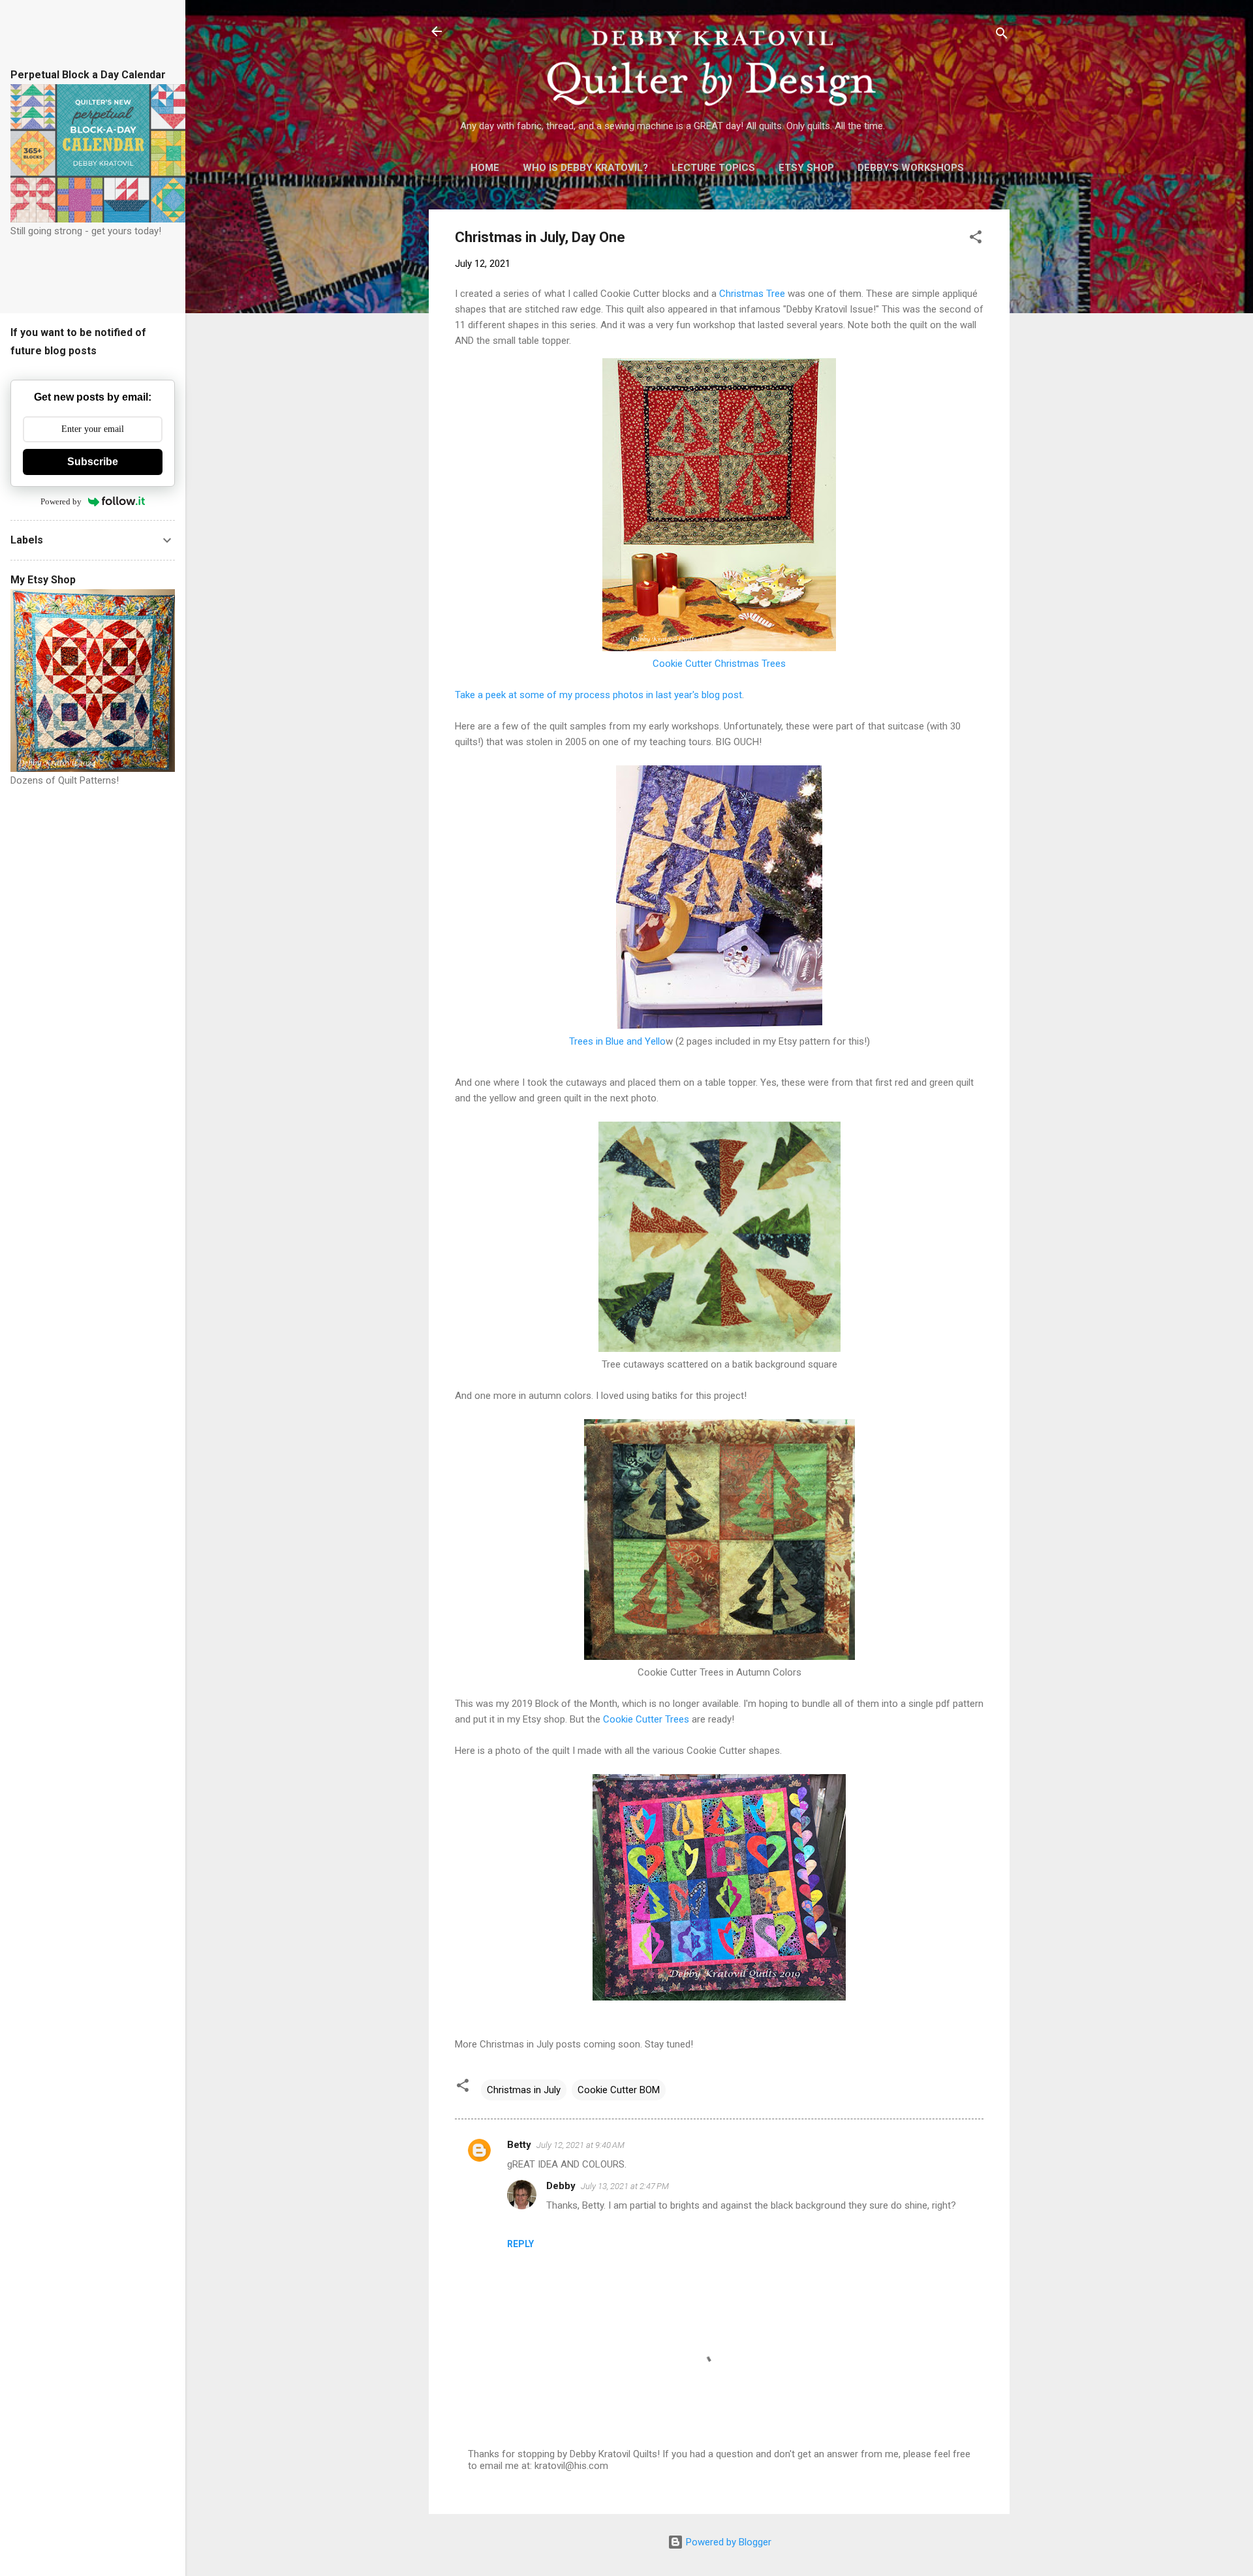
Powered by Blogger (727, 2542)
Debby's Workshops (911, 168)
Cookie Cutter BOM (619, 2090)
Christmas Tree (752, 294)
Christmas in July (524, 2090)
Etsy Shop (806, 168)
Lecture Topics (713, 168)
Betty (519, 2145)
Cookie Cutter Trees (646, 1719)
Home (485, 168)
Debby (561, 2186)
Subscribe (93, 462)
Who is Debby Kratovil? (585, 168)
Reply (520, 2244)
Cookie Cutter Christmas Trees (719, 664)
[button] (976, 239)
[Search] (1002, 36)
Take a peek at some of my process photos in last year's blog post (598, 695)
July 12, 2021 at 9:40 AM (580, 2145)
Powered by (61, 501)
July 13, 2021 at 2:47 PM (625, 2186)
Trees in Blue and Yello (617, 1041)
